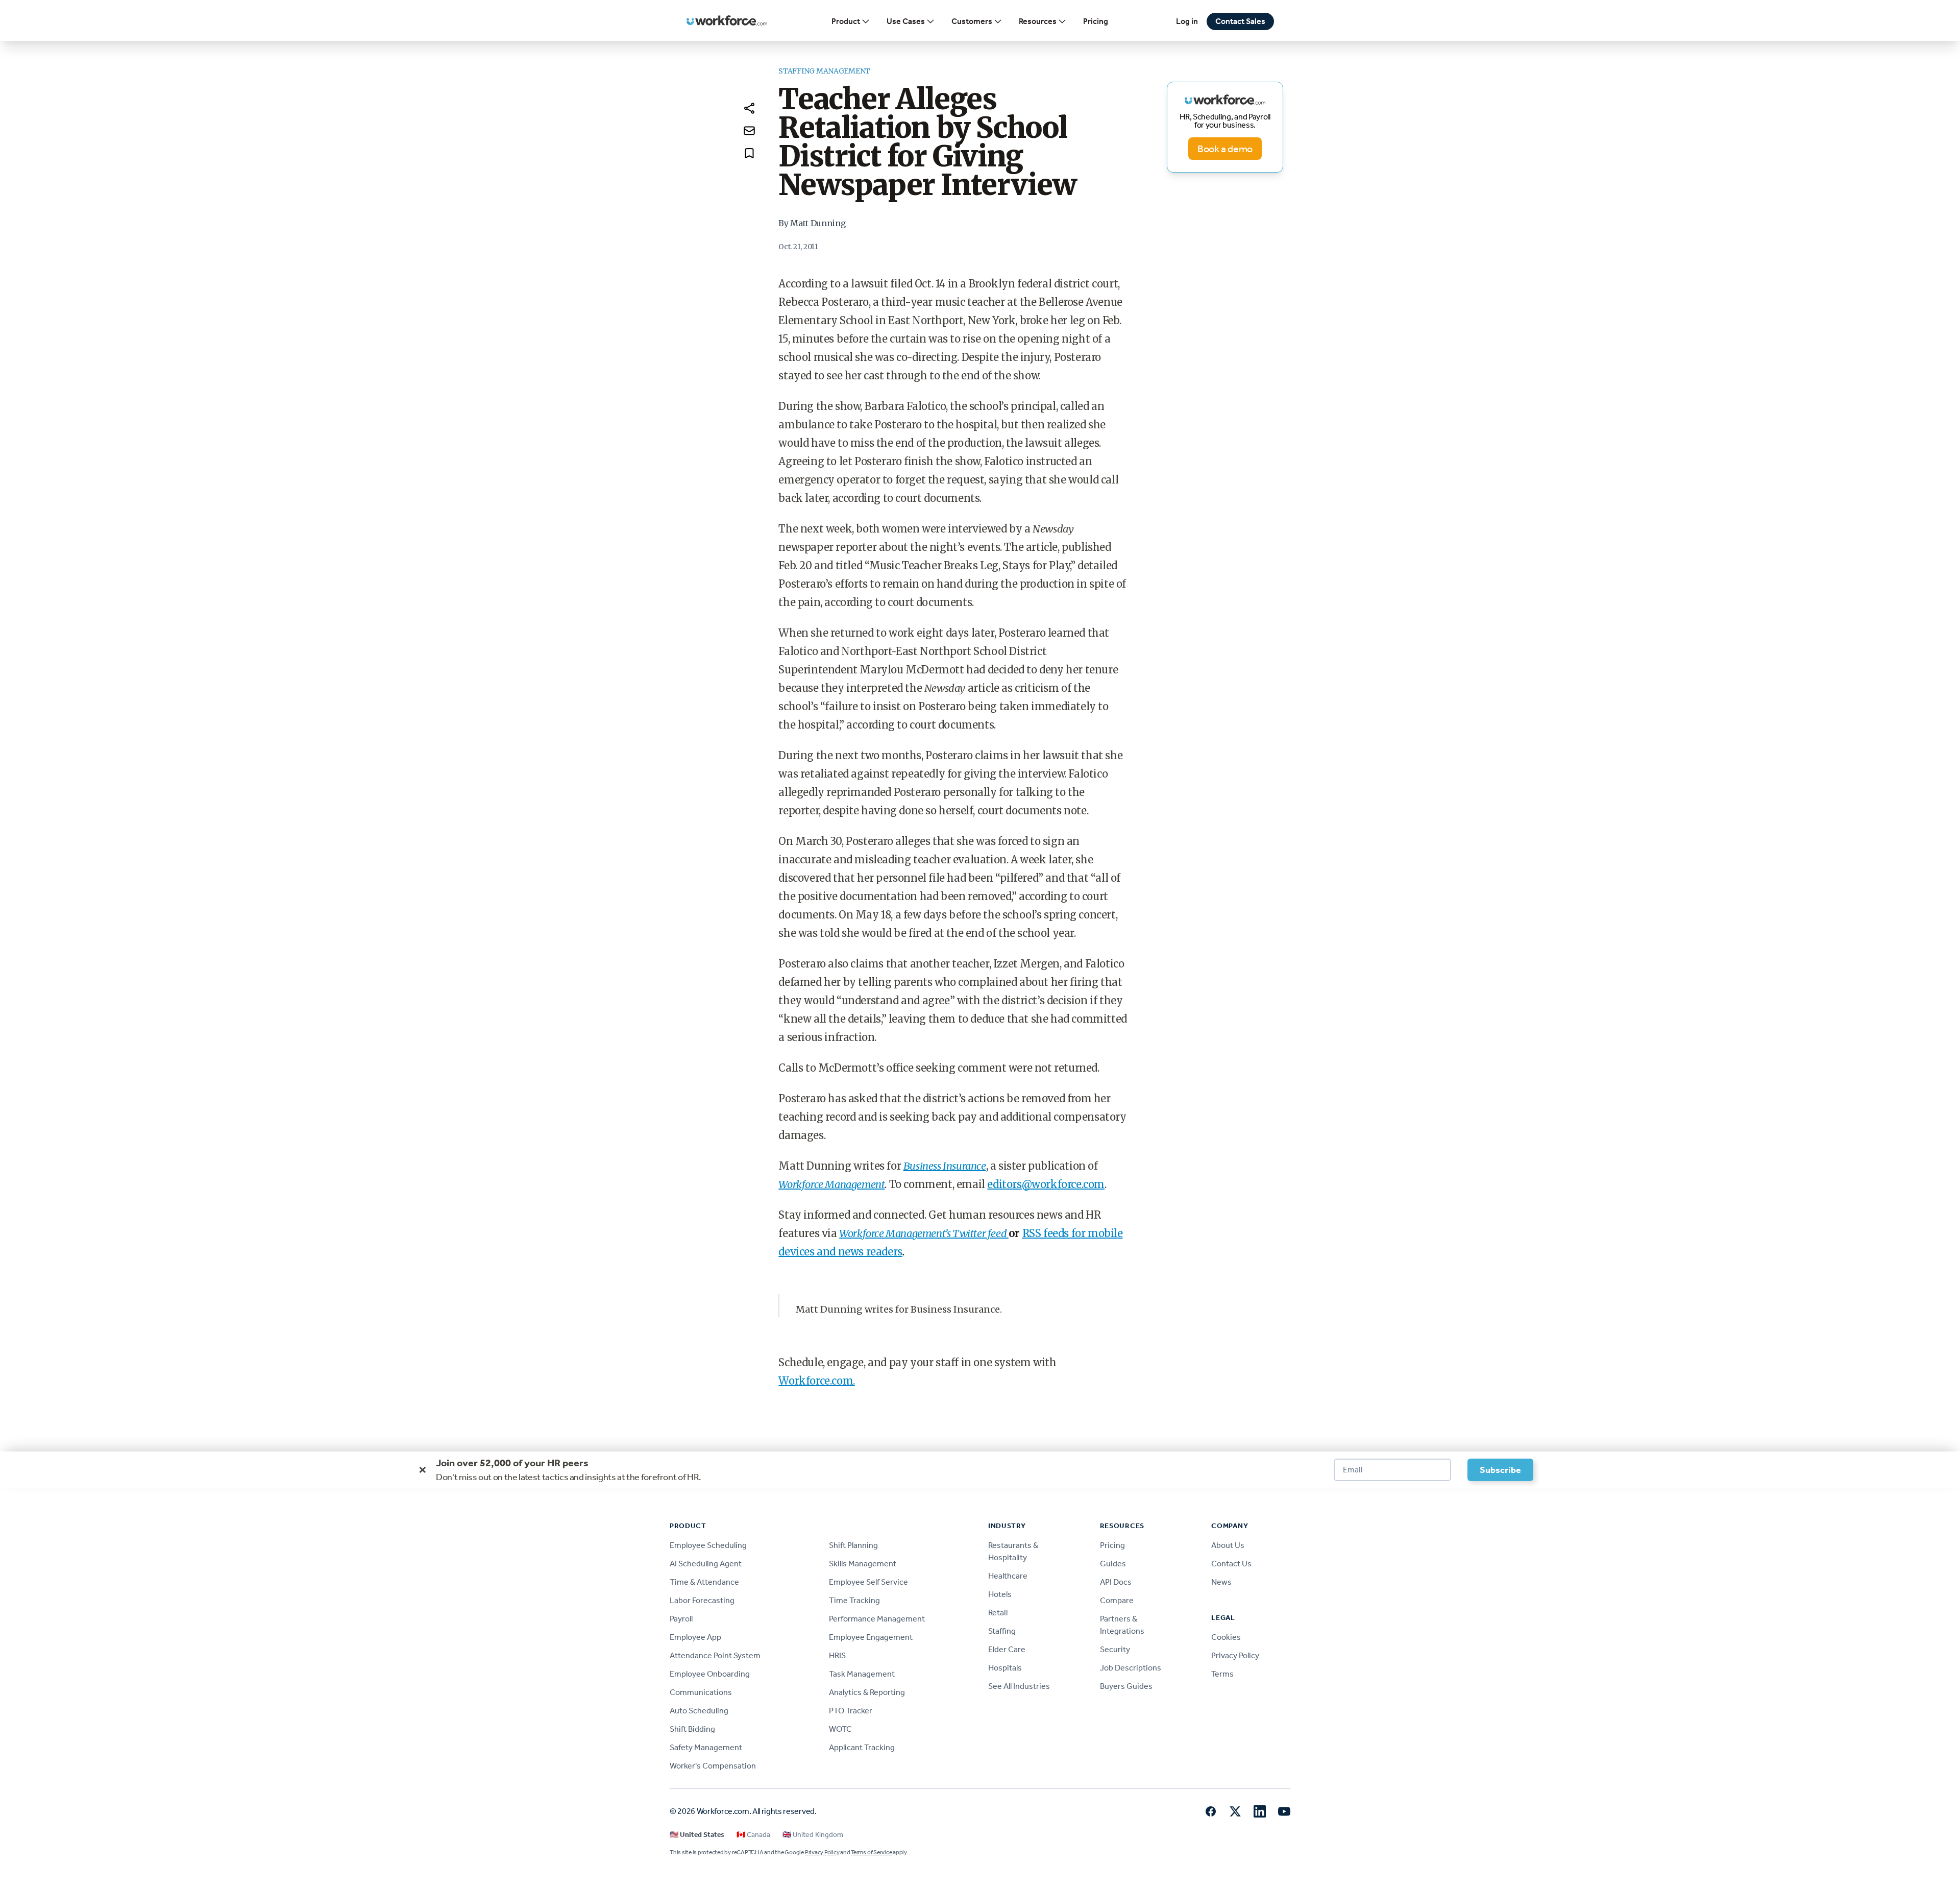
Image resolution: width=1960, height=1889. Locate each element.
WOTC (840, 1729)
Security (1115, 1649)
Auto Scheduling (699, 1711)
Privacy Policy (1235, 1655)
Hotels (1000, 1594)
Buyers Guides (1126, 1686)
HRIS (837, 1655)
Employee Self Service (868, 1582)
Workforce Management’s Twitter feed (924, 1233)
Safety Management (706, 1747)
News (1221, 1582)
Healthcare (1008, 1576)
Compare (1117, 1600)
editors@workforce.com (1046, 1184)
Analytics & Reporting (867, 1692)
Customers (972, 21)
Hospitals (1005, 1668)
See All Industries (1019, 1686)
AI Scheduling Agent (706, 1564)
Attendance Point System (715, 1655)
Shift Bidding (692, 1729)
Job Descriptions (1131, 1668)
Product (846, 21)
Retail (998, 1613)
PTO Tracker (851, 1711)
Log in (1187, 21)
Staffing (1002, 1631)
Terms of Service (871, 1852)
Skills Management (863, 1564)
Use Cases (906, 21)
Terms (1222, 1674)
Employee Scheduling (708, 1545)
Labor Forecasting (702, 1600)
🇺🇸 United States (697, 1835)
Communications (701, 1692)
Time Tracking (854, 1600)
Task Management (862, 1674)
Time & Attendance (704, 1582)
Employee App (695, 1637)
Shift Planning (853, 1545)
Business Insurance (945, 1166)
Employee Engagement (871, 1637)
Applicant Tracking (862, 1747)
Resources (1038, 21)
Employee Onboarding (710, 1674)
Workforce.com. (816, 1381)
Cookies (1226, 1637)
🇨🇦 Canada (753, 1835)
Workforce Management (831, 1184)
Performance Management (877, 1619)
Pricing (1096, 21)
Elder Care (1007, 1649)
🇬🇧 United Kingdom (813, 1835)
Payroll (681, 1619)
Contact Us (1231, 1564)
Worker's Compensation (713, 1766)
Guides (1113, 1564)
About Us (1228, 1545)
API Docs (1116, 1582)
